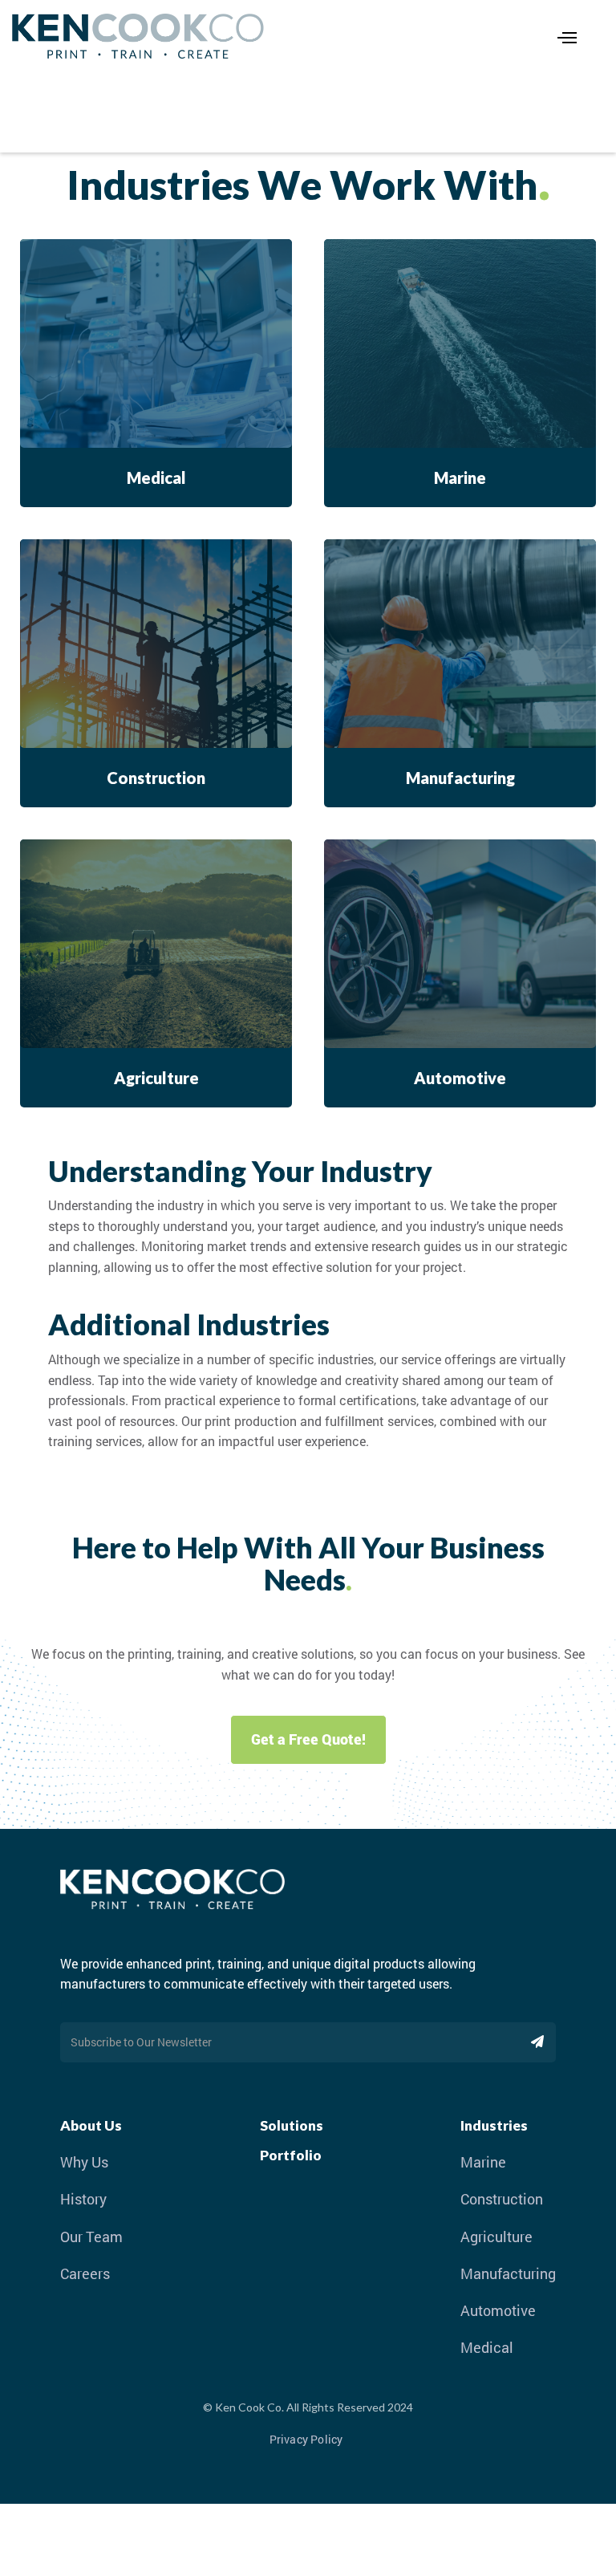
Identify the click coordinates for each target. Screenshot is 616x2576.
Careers (85, 2274)
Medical (487, 2348)
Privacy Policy (306, 2439)
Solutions (292, 2125)
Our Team (91, 2237)
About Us (91, 2125)
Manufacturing (508, 2274)
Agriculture (496, 2237)
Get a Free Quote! (308, 1739)
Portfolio (291, 2155)
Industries (494, 2125)
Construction (502, 2199)
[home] (263, 36)
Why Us (84, 2162)
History (83, 2199)
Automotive (498, 2311)
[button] (559, 36)
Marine (483, 2162)
